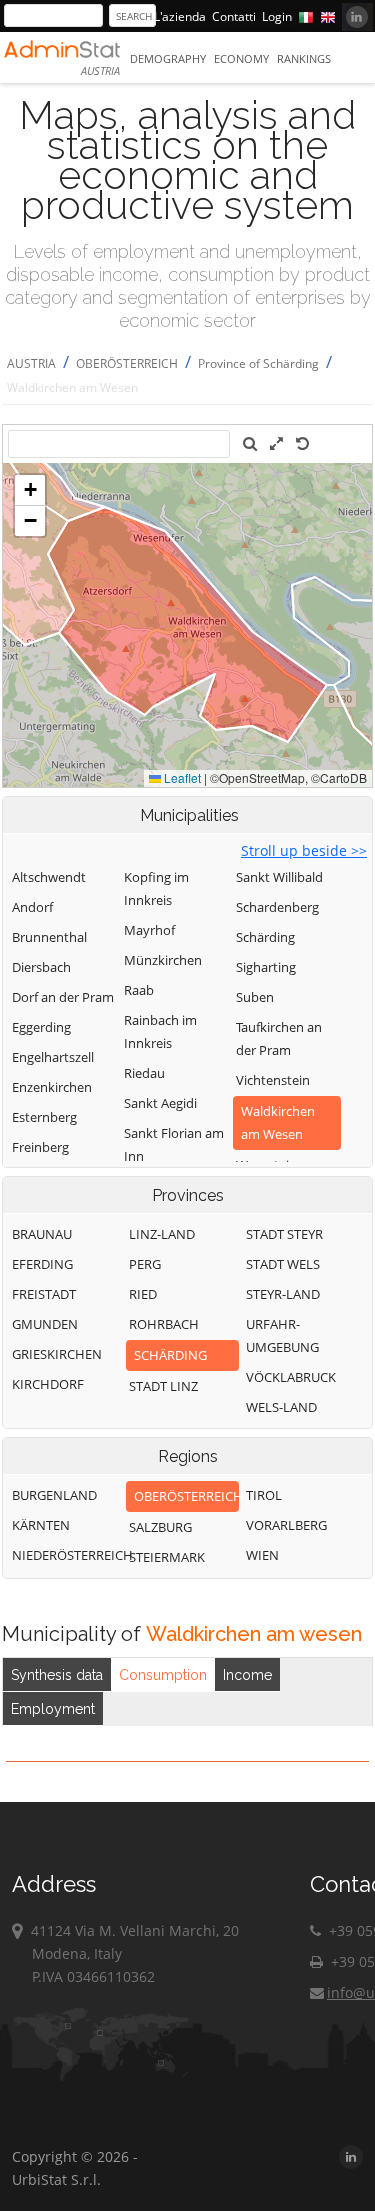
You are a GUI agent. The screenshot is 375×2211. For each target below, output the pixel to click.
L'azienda (180, 16)
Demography (168, 58)
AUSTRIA (31, 363)
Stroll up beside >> (304, 850)
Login (277, 16)
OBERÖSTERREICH (127, 363)
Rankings (304, 58)
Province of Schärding (258, 363)
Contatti (234, 16)
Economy (241, 58)
